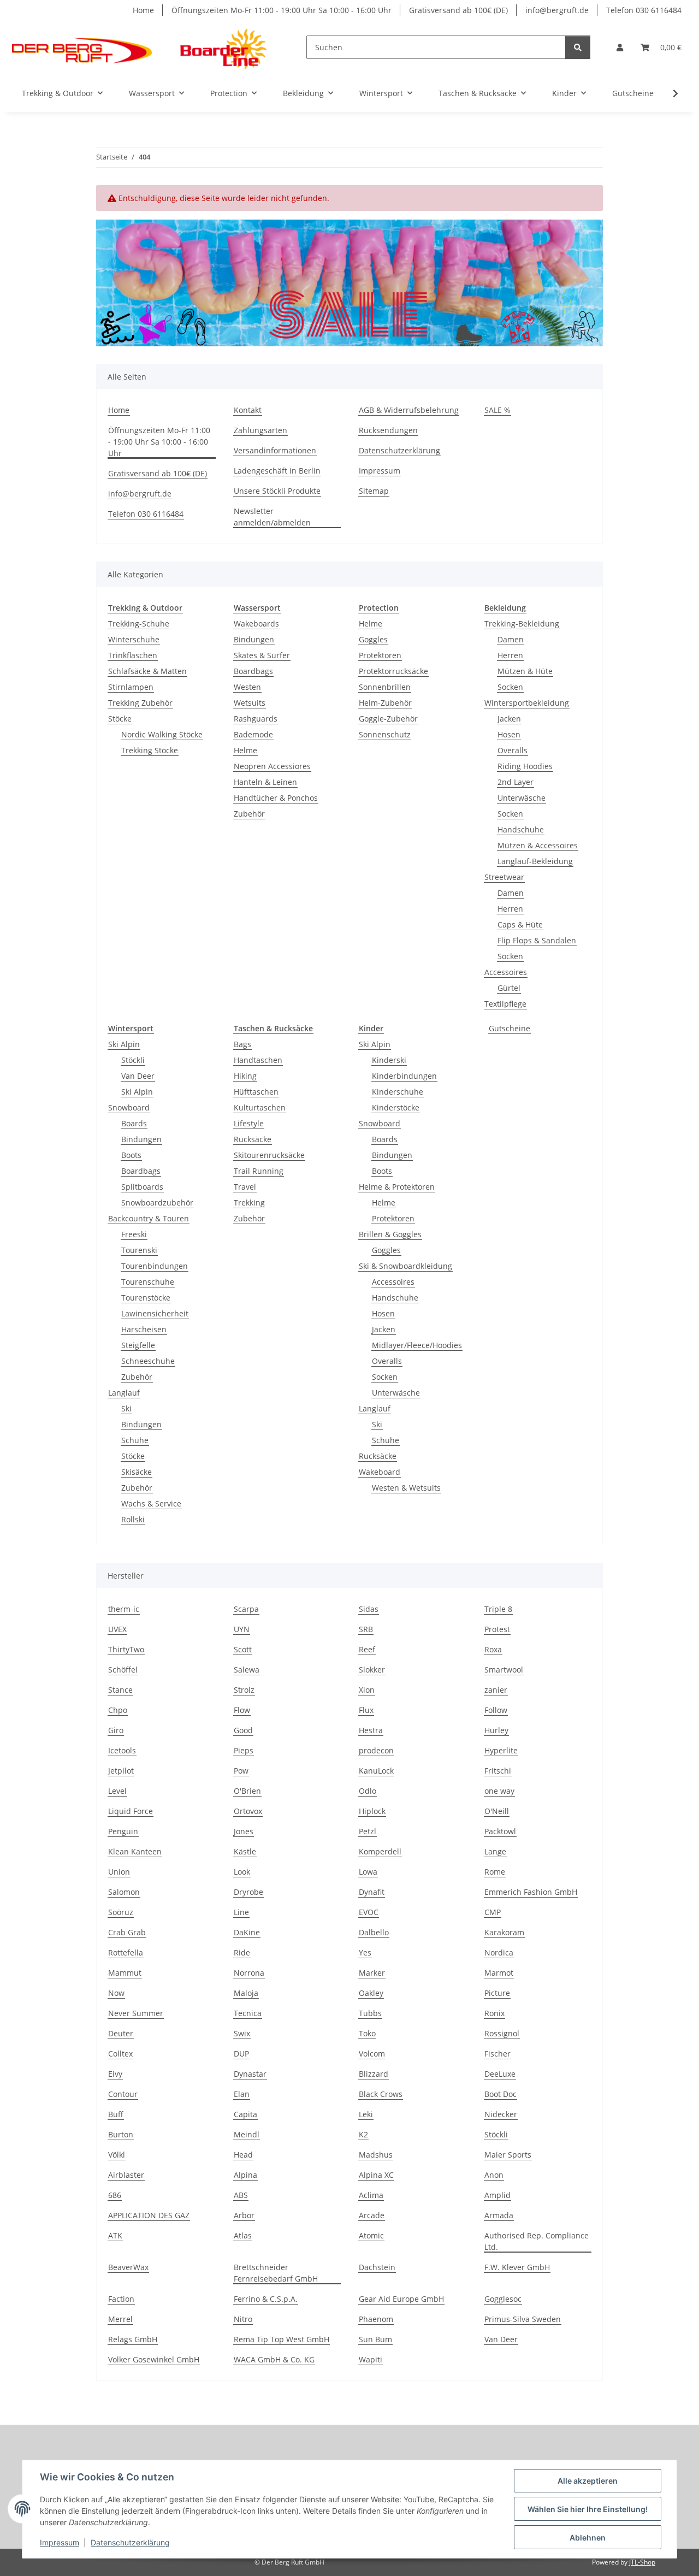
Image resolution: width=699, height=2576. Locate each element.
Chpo (118, 1710)
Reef (367, 1649)
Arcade (372, 2215)
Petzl (368, 1831)
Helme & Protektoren (397, 1187)
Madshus (376, 2155)
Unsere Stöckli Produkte (277, 491)
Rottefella (126, 1952)
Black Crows (381, 2094)
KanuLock (376, 1771)
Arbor (244, 2215)
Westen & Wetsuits (406, 1488)
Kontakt (248, 410)
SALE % (497, 410)
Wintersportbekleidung (527, 703)
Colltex (120, 2054)
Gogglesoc (503, 2299)
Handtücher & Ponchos (276, 798)
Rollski (133, 1519)
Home (143, 10)
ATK (115, 2235)
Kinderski (389, 1060)
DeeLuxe (500, 2074)
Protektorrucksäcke (393, 671)
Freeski (134, 1234)
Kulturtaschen (260, 1107)
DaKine (247, 1932)
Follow (496, 1710)
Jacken (509, 719)
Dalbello (374, 1932)
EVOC (369, 1912)
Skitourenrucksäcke (269, 1155)
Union (119, 1872)
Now (116, 1993)
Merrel (120, 2319)
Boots (131, 1155)
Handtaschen (258, 1060)
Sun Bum (375, 2339)
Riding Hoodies (525, 766)
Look (242, 1872)
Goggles (373, 639)
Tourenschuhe (148, 1282)
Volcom (372, 2054)
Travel (245, 1187)
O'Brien (247, 1791)
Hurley (496, 1730)
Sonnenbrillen (385, 687)
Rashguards (256, 719)
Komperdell (380, 1851)
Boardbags (253, 671)
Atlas (243, 2235)
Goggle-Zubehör (388, 719)
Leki (366, 2114)
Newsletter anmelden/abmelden (272, 517)
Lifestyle (249, 1123)
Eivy (115, 2074)
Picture (497, 1993)
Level (117, 1791)
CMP (493, 1912)
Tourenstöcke (146, 1298)
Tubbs (370, 2013)
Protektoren (380, 655)
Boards (134, 1123)
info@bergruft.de (557, 10)
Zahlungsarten (260, 430)
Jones (244, 1831)
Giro (116, 1730)
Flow (242, 1710)
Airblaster (126, 2175)
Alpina (245, 2175)
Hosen (509, 734)
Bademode (253, 734)
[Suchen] (578, 47)
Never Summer (136, 2013)
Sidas (369, 1609)
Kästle (245, 1851)
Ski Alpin (124, 1044)
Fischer (497, 2054)
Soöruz (121, 1912)
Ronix (494, 2013)
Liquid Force (131, 1811)
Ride (242, 1952)
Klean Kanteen (135, 1851)
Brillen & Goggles (390, 1234)
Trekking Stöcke (150, 750)
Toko (367, 2033)
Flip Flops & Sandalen (537, 940)
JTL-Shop (642, 2562)
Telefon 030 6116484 (644, 10)
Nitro (243, 2319)
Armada (499, 2215)
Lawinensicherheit (155, 1313)
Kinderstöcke (396, 1107)
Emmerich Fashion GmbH (531, 1892)
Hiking (245, 1076)
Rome (495, 1872)
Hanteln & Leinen (265, 782)
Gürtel (509, 988)
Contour (123, 2094)
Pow (241, 1771)
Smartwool (504, 1670)
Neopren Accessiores (272, 766)
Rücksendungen (388, 430)
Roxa (493, 1649)
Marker (372, 1973)
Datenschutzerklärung (130, 2542)
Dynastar (250, 2074)
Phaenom (376, 2319)
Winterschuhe (134, 639)
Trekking (249, 1203)
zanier (496, 1690)
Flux (366, 1710)
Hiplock (372, 1811)
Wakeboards (256, 624)
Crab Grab (127, 1932)
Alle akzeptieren (588, 2481)
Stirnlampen (131, 687)
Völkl (117, 2155)
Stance (120, 1690)
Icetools (122, 1750)
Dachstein (377, 2267)
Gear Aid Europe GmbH (401, 2299)
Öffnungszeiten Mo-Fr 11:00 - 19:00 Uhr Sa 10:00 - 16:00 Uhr (282, 10)
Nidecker (501, 2114)
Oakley (371, 1993)
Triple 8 (498, 1609)
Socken (510, 687)
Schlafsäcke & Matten (147, 671)
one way (499, 1791)
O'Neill (497, 1811)
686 (115, 2195)
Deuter (121, 2033)
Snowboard (129, 1107)
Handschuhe (521, 829)
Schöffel (123, 1670)
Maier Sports (508, 2155)
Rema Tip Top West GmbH (282, 2339)
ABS (241, 2195)
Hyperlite (501, 1750)
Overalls (513, 750)
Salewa (247, 1670)
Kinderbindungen (404, 1076)
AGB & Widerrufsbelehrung (409, 410)
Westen (247, 687)
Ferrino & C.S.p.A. (266, 2299)
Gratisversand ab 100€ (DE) (458, 10)
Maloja (246, 1993)
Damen (511, 639)
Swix (242, 2033)
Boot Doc (500, 2094)
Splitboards (142, 1187)
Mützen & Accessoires (538, 845)
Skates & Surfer (262, 655)
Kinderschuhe (398, 1092)
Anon (494, 2175)
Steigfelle (138, 1345)
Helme (245, 750)
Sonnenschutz (385, 734)
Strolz (244, 1690)
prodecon (376, 1750)
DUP (241, 2054)
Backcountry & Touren (149, 1218)
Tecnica (248, 2013)
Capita (245, 2114)
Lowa (368, 1872)
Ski (126, 1408)
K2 (363, 2134)
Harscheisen (144, 1329)
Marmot (499, 1973)
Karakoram (504, 1932)
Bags (242, 1044)
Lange (495, 1851)
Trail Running (259, 1171)
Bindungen (254, 639)
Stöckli (133, 1060)
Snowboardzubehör (157, 1203)
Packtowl (500, 1831)
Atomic (371, 2235)
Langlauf (124, 1393)
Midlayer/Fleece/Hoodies (417, 1345)
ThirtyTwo (126, 1649)
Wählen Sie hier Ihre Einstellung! (588, 2509)
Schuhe (135, 1440)
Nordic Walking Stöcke (162, 734)
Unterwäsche (522, 798)
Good (243, 1730)
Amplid (497, 2195)
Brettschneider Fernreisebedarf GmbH (276, 2273)
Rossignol (502, 2033)
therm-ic (124, 1609)
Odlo (368, 1791)
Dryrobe (248, 1892)
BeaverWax (128, 2267)
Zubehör (249, 814)
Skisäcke (137, 1472)
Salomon (124, 1892)
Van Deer (138, 1076)
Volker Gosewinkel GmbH (154, 2359)
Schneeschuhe (148, 1361)
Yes (365, 1952)
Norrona (249, 1973)
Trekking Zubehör (140, 703)
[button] (620, 47)
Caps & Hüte (520, 924)
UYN (242, 1629)
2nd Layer (516, 782)
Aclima (371, 2195)
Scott (243, 1649)
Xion (367, 1690)
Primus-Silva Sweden (523, 2319)
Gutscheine (510, 1028)
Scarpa (246, 1609)
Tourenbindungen (155, 1266)
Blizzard (374, 2074)
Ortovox (248, 1811)
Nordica (499, 1952)
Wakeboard (380, 1472)
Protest (497, 1629)
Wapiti (371, 2359)
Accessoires (506, 972)
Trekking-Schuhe (139, 624)
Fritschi (498, 1771)
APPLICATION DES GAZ (149, 2215)
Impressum (60, 2542)
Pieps (244, 1750)
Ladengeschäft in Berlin (277, 471)
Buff (116, 2114)
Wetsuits (250, 703)
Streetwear (504, 877)
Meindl (247, 2134)
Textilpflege (505, 1004)
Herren (510, 655)
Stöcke (120, 719)
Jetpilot (121, 1771)
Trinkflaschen (133, 655)
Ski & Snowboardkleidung (405, 1266)
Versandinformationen (275, 450)
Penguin (123, 1831)
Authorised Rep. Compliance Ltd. (537, 2241)
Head (243, 2155)
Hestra (371, 1730)
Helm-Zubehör (385, 703)
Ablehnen (588, 2537)
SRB (366, 1629)
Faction (121, 2299)
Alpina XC (376, 2175)
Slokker (372, 1670)
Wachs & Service (151, 1503)
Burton (121, 2134)
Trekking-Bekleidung (522, 624)
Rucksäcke (253, 1139)
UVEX (117, 1629)
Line (241, 1912)
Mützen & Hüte (525, 671)
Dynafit (372, 1892)
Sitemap (374, 491)
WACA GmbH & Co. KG (274, 2359)
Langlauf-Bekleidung (535, 861)
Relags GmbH (133, 2339)
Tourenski (139, 1250)
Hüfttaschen (256, 1092)
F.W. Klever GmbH (517, 2267)
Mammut (125, 1973)
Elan (242, 2094)
